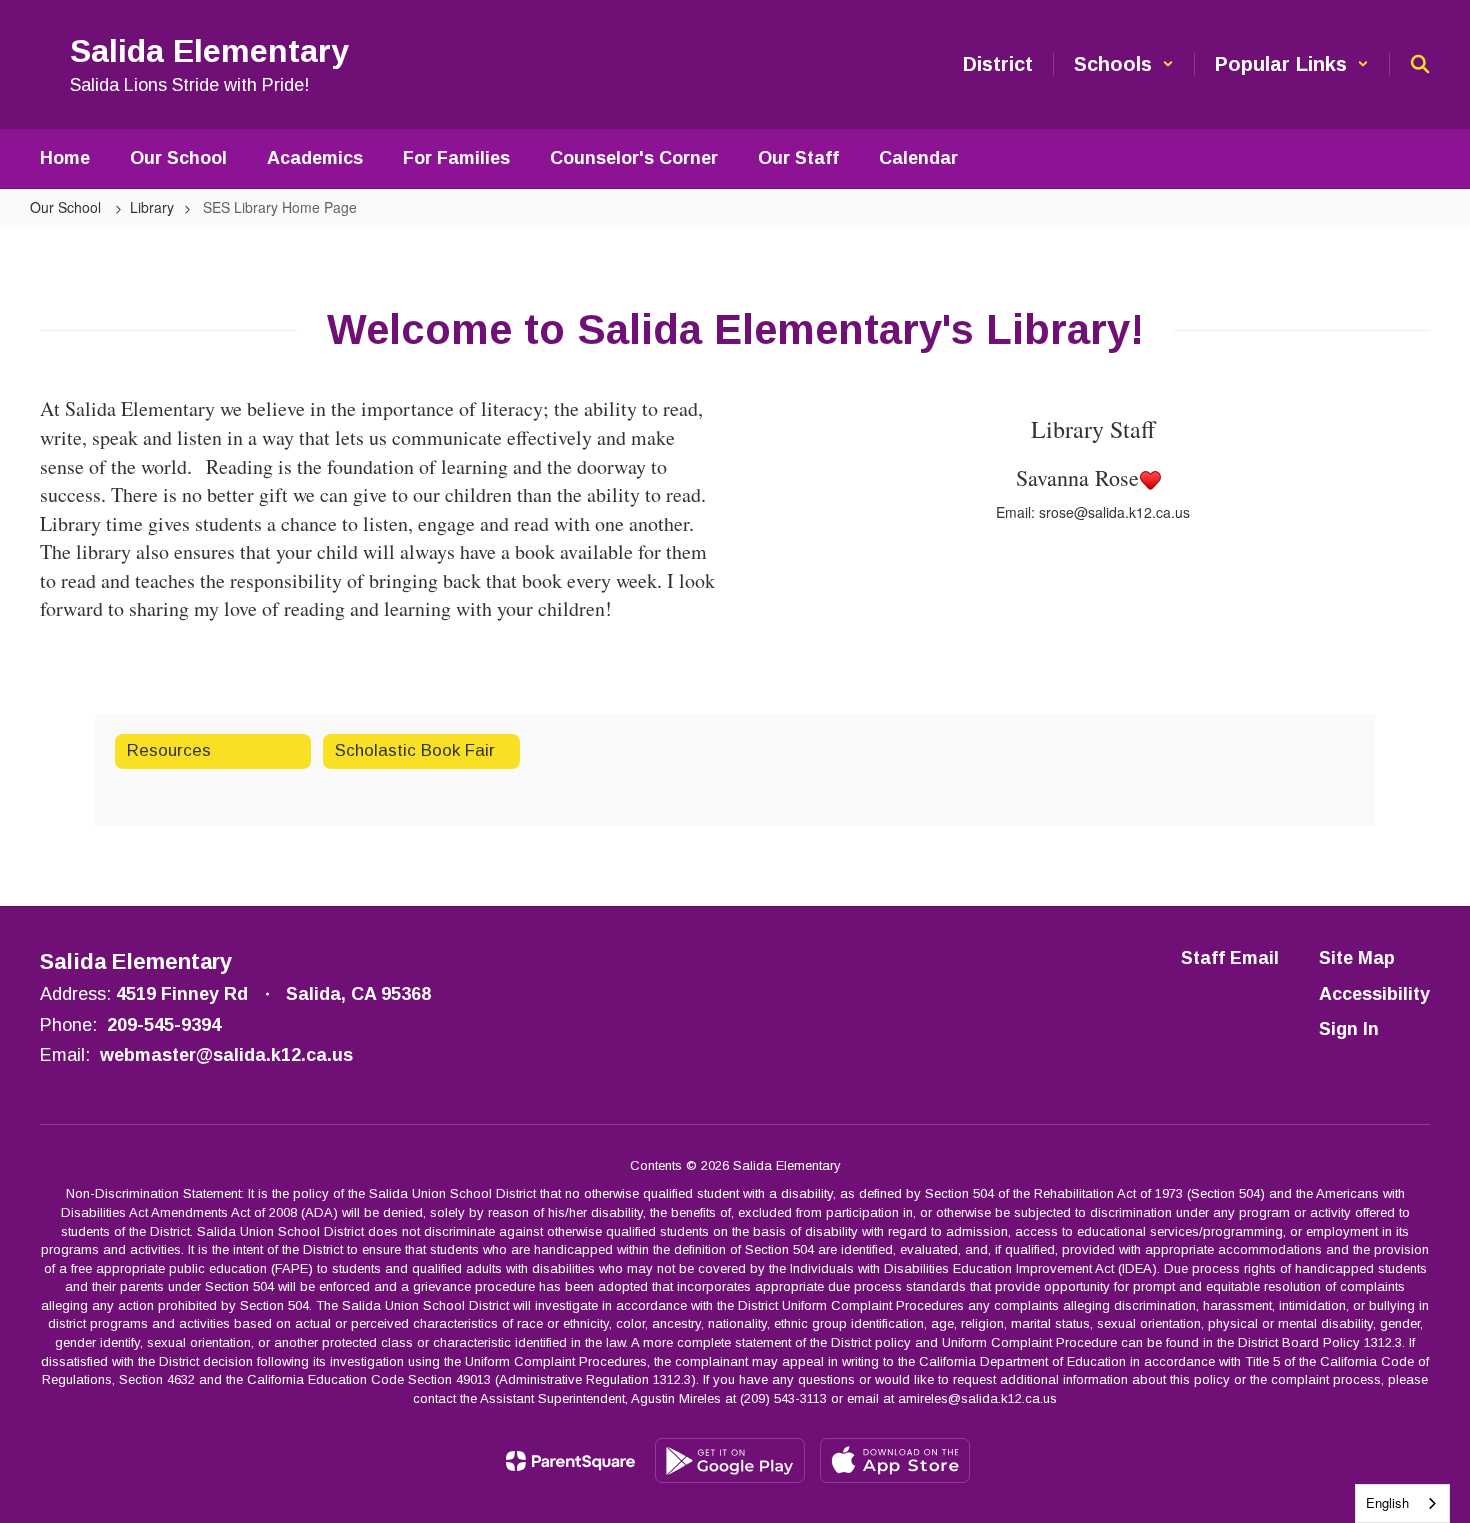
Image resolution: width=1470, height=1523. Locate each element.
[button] (1124, 64)
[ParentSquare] (570, 1461)
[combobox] (1402, 1503)
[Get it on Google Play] (730, 1460)
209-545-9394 (164, 1025)
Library (152, 207)
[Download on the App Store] (895, 1460)
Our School (67, 207)
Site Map (1357, 958)
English (1387, 1502)
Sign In (1349, 1029)
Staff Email (1230, 958)
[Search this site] (1420, 64)
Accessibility (1374, 994)
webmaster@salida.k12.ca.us (226, 1055)
